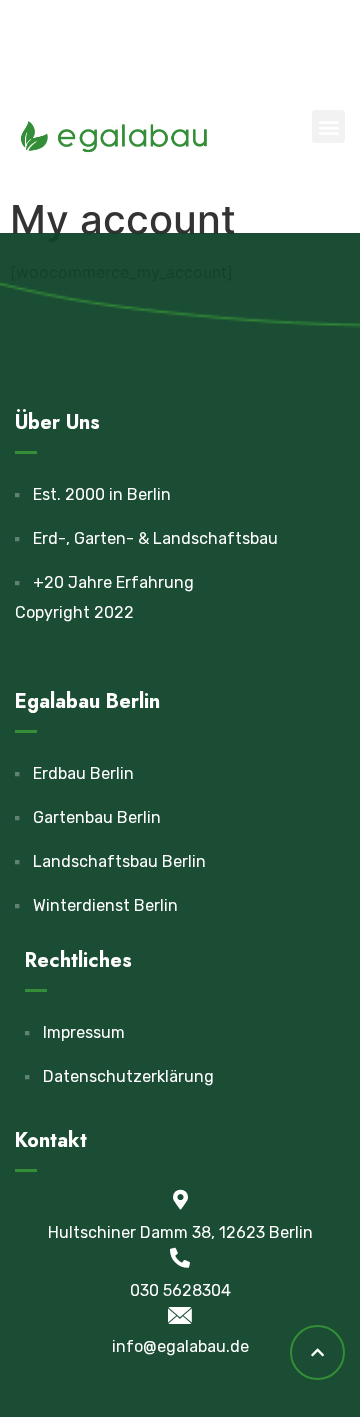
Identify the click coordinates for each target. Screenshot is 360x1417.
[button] (328, 126)
